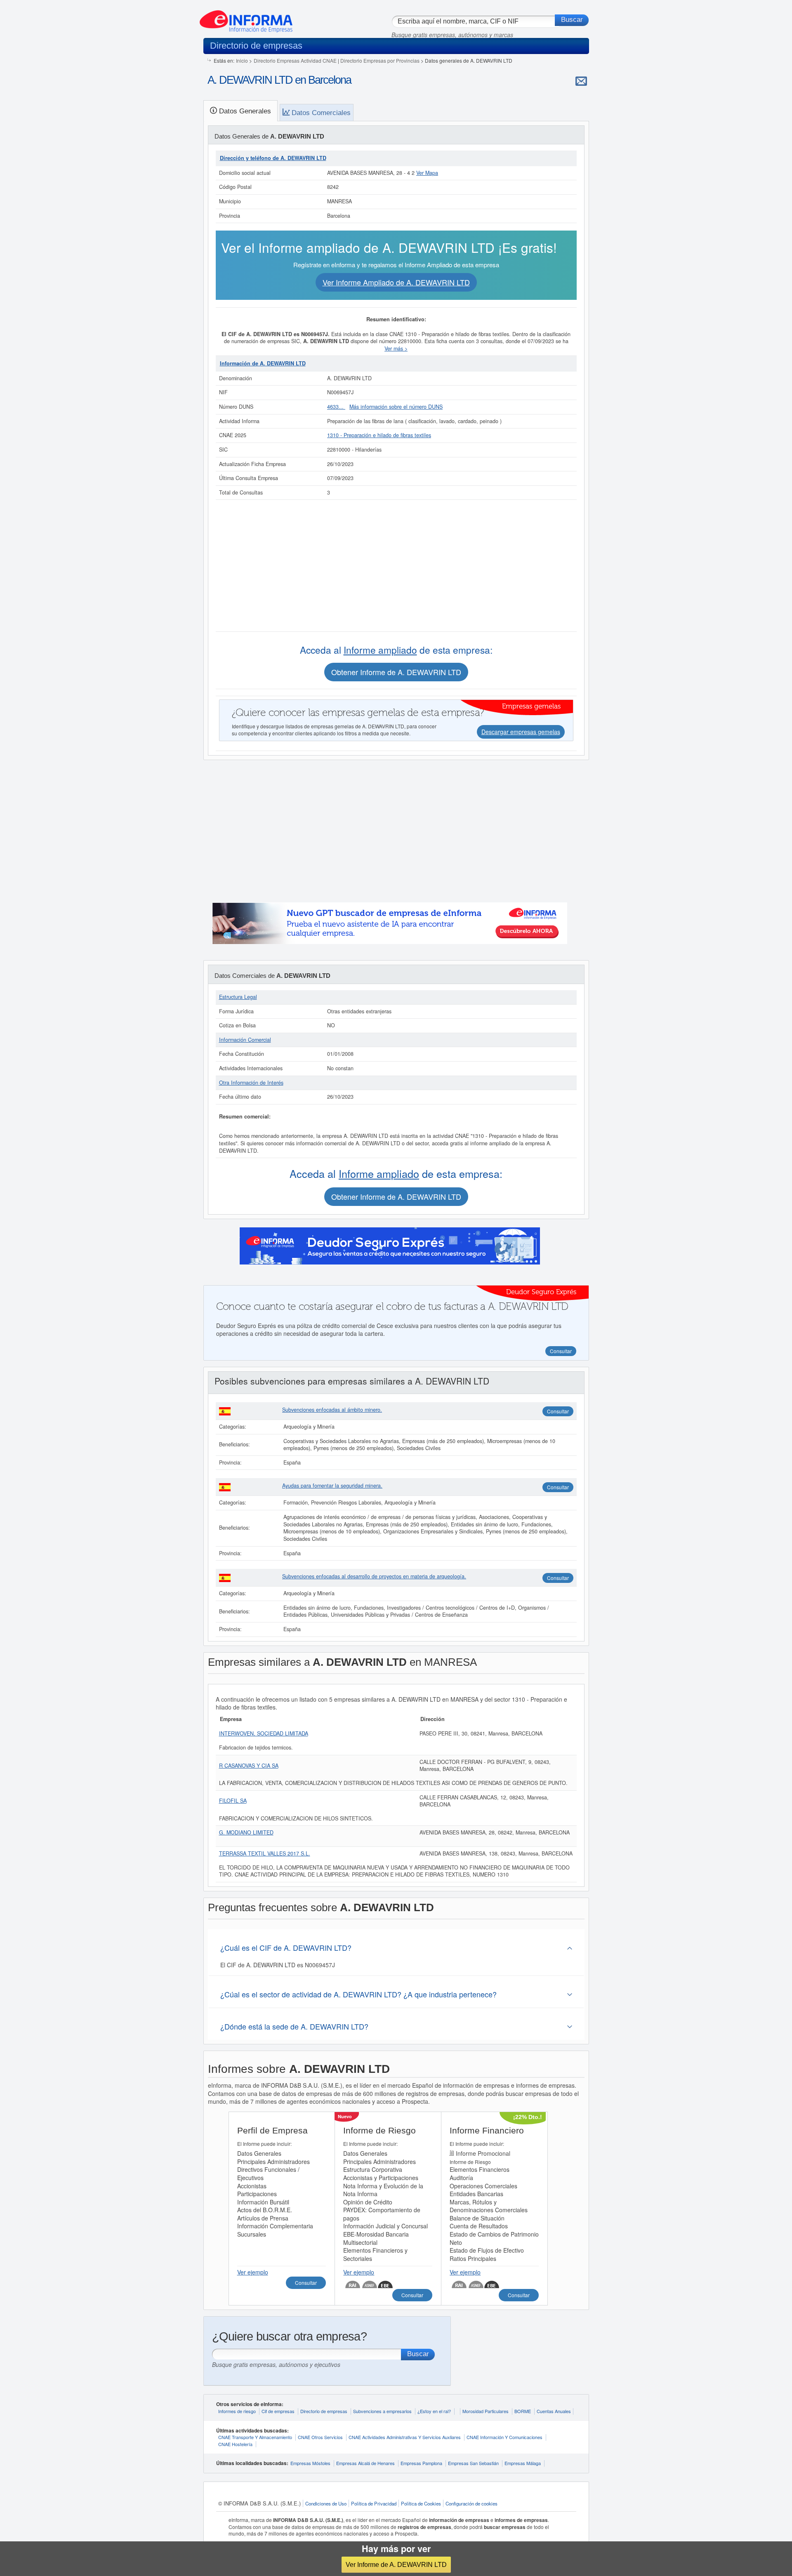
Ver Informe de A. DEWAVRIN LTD (396, 2564)
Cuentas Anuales (554, 2411)
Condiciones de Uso (326, 2503)
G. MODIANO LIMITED (246, 1832)
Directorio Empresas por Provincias (380, 60)
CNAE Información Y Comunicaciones (504, 2437)
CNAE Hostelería (235, 2444)
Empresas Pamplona (421, 2463)
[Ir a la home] (246, 18)
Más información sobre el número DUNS (396, 407)
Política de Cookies (421, 2503)
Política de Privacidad (374, 2503)
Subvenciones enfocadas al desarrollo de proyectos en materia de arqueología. (374, 1576)
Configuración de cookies (471, 2503)
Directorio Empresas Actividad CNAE (295, 60)
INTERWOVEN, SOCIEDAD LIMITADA (264, 1733)
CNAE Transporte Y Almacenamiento (255, 2437)
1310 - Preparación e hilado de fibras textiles (379, 435)
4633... (336, 407)
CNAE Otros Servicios (320, 2437)
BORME (523, 2411)
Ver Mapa (427, 173)
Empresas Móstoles (310, 2463)
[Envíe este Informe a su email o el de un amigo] (581, 81)
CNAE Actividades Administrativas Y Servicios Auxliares (405, 2437)
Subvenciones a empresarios (382, 2411)
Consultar (558, 1411)
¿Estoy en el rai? (434, 2411)
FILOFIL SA (233, 1801)
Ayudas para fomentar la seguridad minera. (332, 1486)
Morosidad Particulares (486, 2411)
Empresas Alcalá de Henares (365, 2463)
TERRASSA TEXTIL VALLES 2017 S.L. (265, 1853)
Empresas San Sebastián (473, 2463)
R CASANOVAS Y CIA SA (249, 1766)
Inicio (242, 60)
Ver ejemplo (253, 2272)
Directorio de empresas (324, 2411)
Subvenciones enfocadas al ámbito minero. (332, 1410)
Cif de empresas (278, 2411)
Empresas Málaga (523, 2463)
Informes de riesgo (237, 2411)
